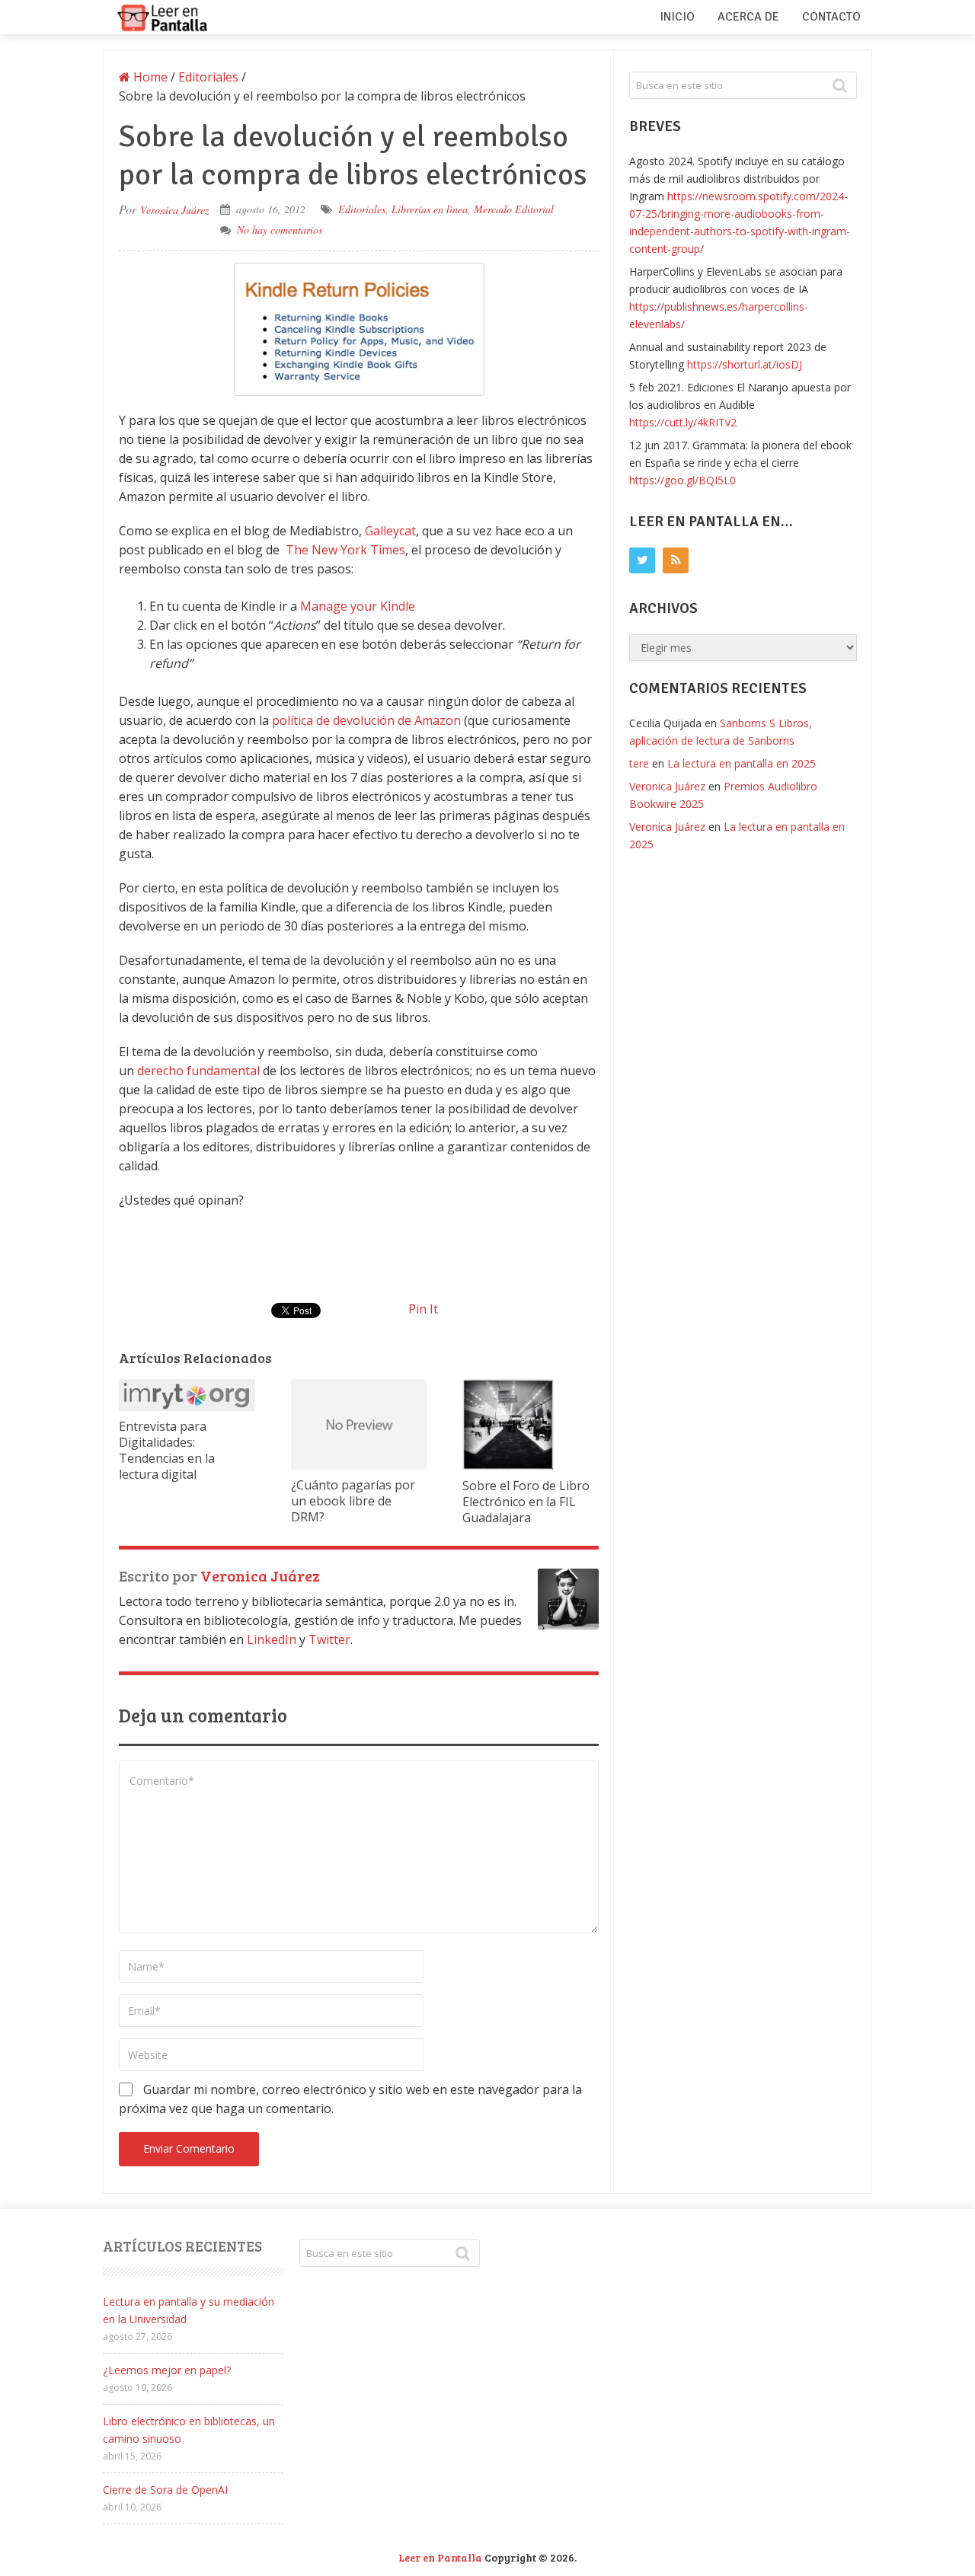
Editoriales (362, 209)
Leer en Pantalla (440, 2557)
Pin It (423, 1309)
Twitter (329, 1639)
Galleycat (390, 531)
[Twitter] (642, 560)
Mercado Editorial (514, 209)
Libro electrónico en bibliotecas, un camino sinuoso (189, 2430)
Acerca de (748, 17)
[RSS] (676, 560)
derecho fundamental (198, 1071)
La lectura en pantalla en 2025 (742, 763)
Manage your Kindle (358, 606)
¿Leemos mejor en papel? (167, 2370)
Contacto (831, 17)
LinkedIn (272, 1639)
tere (639, 763)
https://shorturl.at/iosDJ (745, 364)
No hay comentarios (280, 230)
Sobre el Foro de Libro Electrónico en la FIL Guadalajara (526, 1502)
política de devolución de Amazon (366, 720)
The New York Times (345, 550)
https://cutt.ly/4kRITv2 (683, 422)
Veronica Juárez (174, 210)
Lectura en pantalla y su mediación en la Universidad (189, 2310)
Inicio (677, 17)
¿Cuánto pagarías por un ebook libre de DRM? (353, 1501)
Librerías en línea (430, 209)
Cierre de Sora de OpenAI (165, 2490)
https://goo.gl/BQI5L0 (682, 480)
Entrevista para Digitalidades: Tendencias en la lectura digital (167, 1450)
